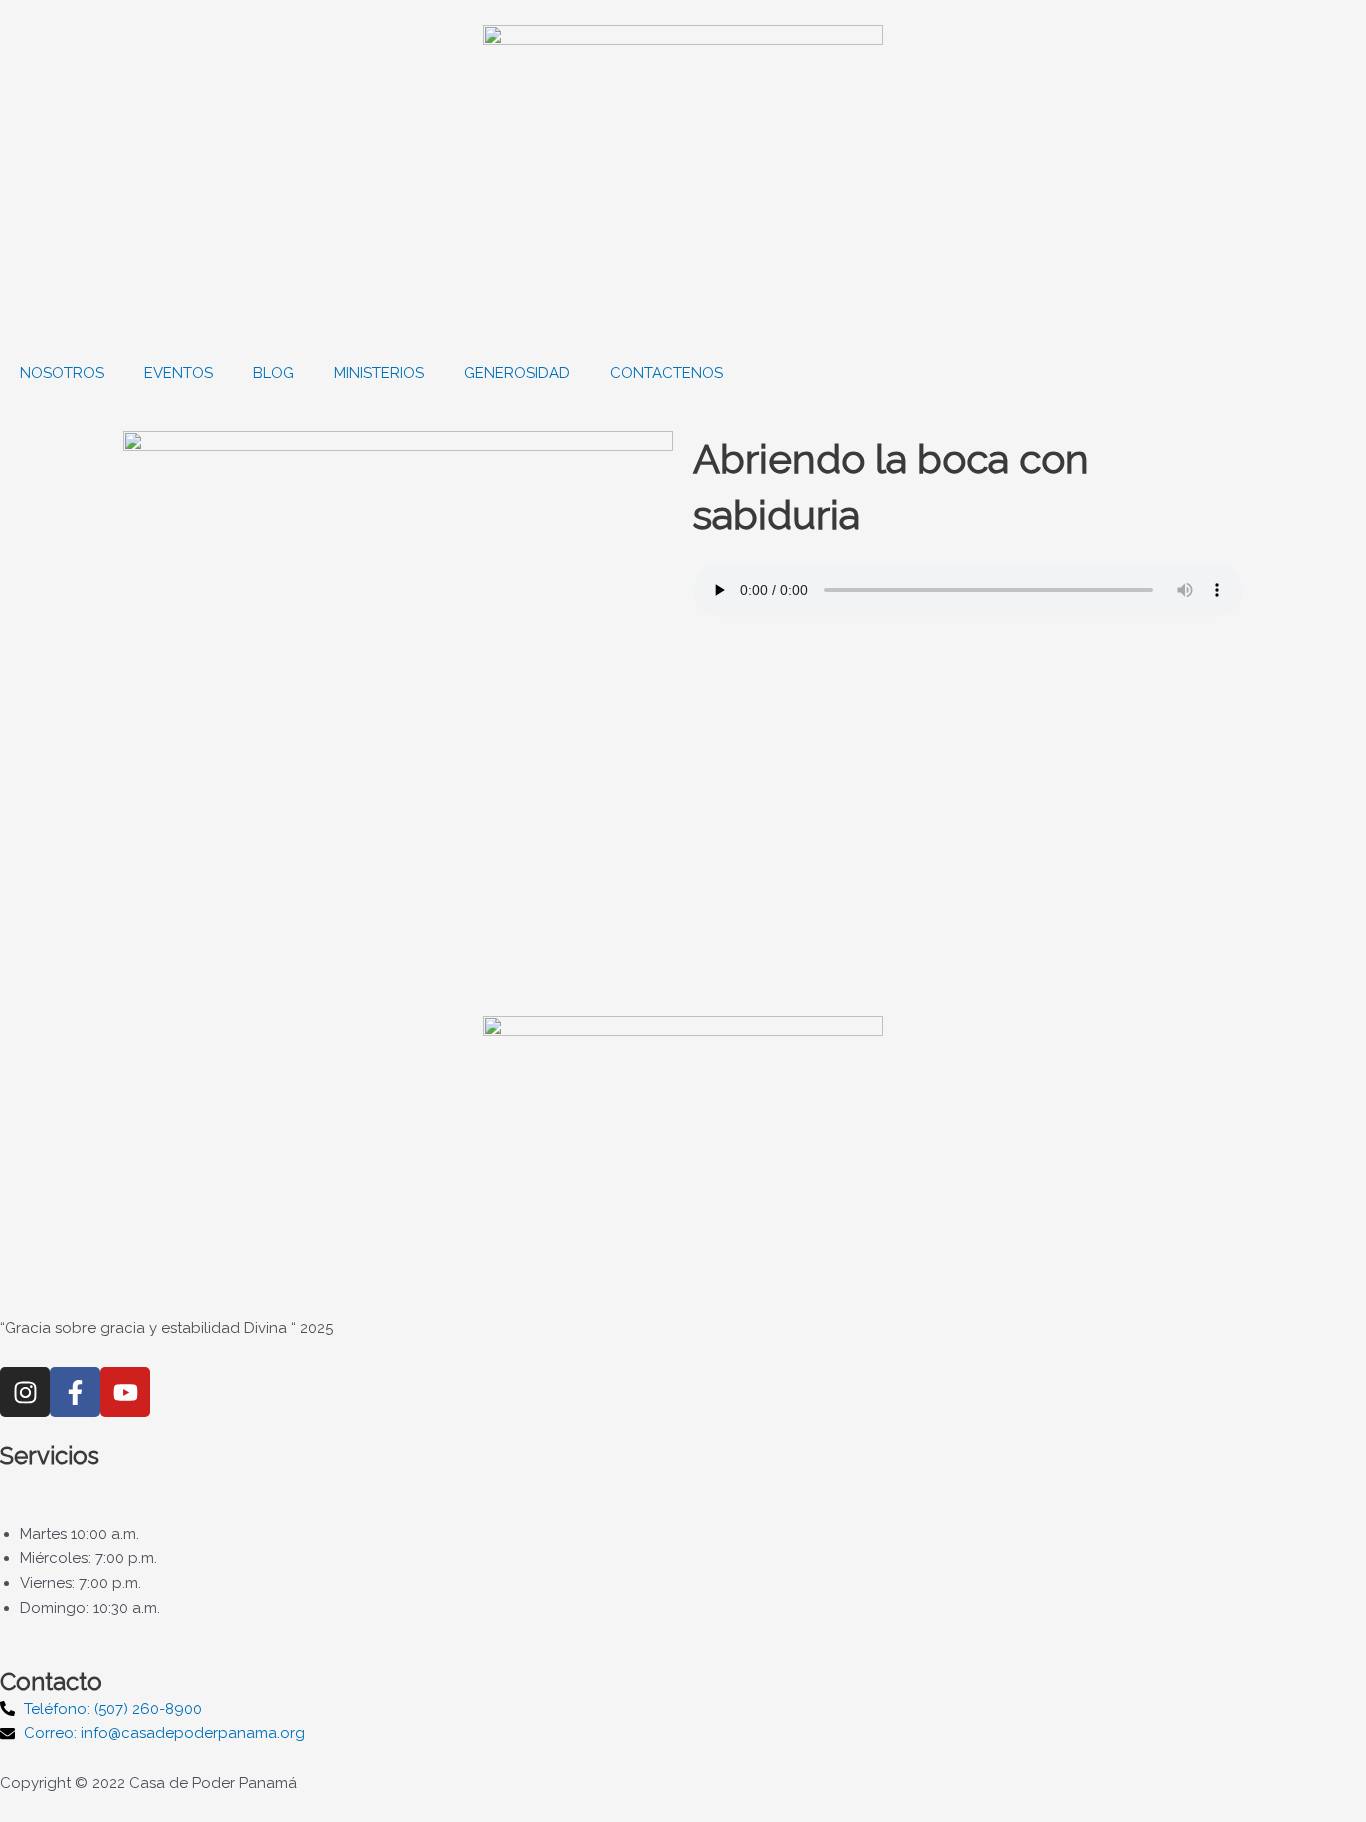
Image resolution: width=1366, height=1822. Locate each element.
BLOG (273, 373)
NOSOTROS (62, 373)
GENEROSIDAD (517, 373)
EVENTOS (178, 373)
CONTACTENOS (666, 373)
